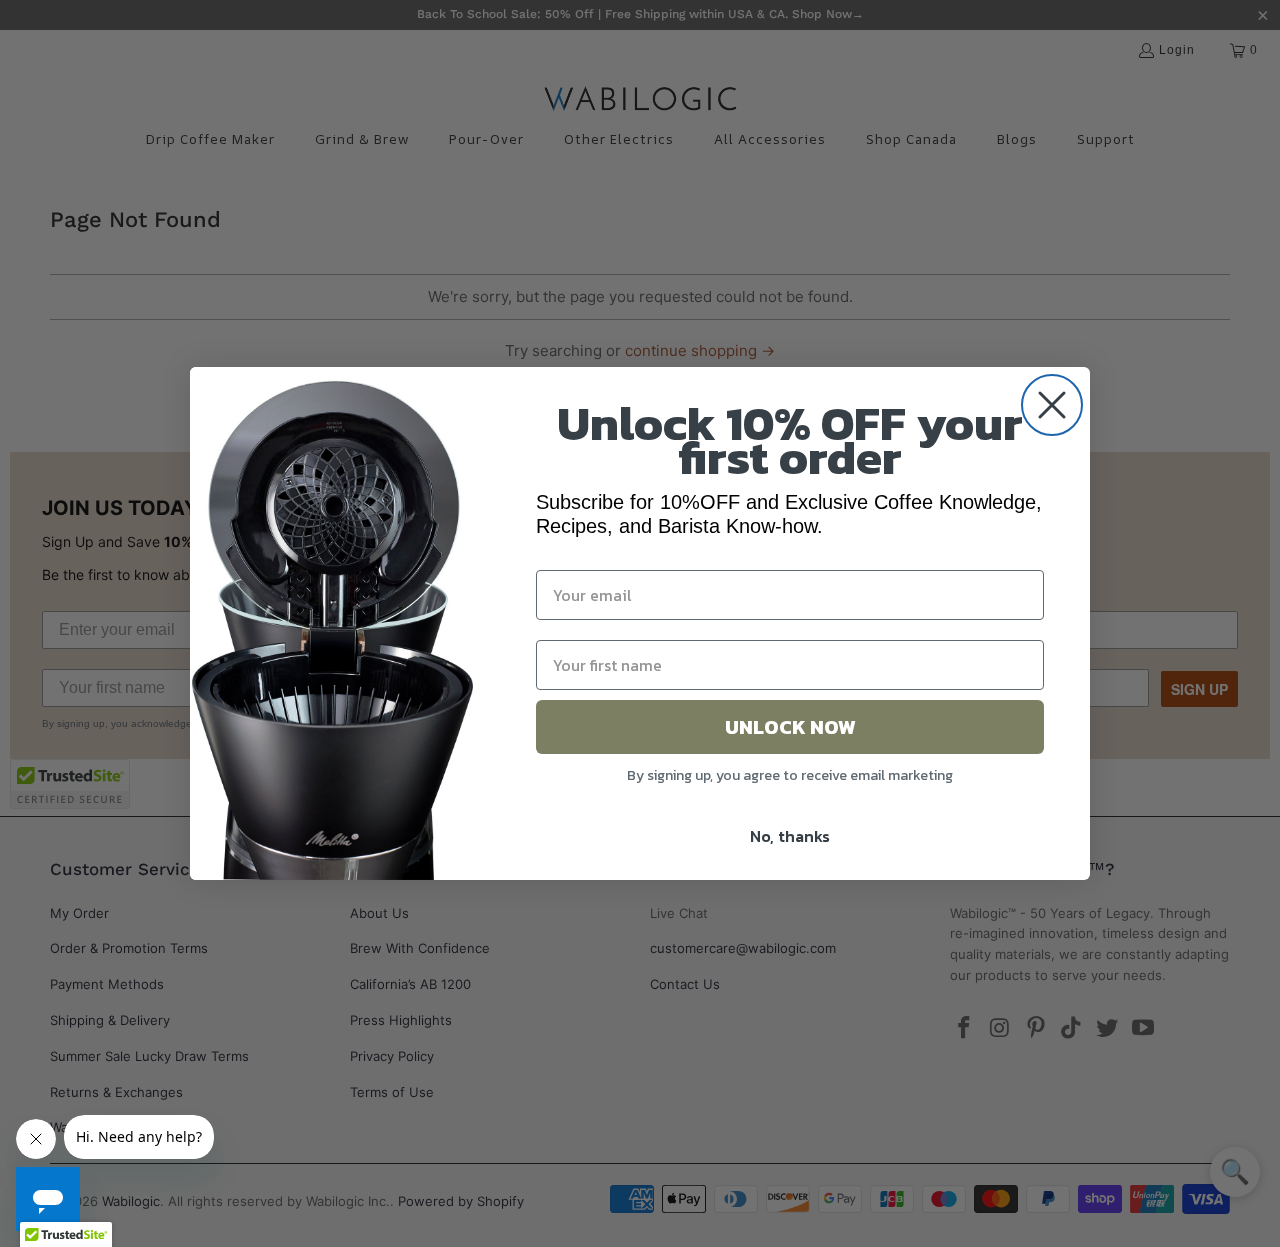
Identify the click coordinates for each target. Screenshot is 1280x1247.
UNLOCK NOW (790, 727)
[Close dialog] (1052, 405)
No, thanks (790, 836)
